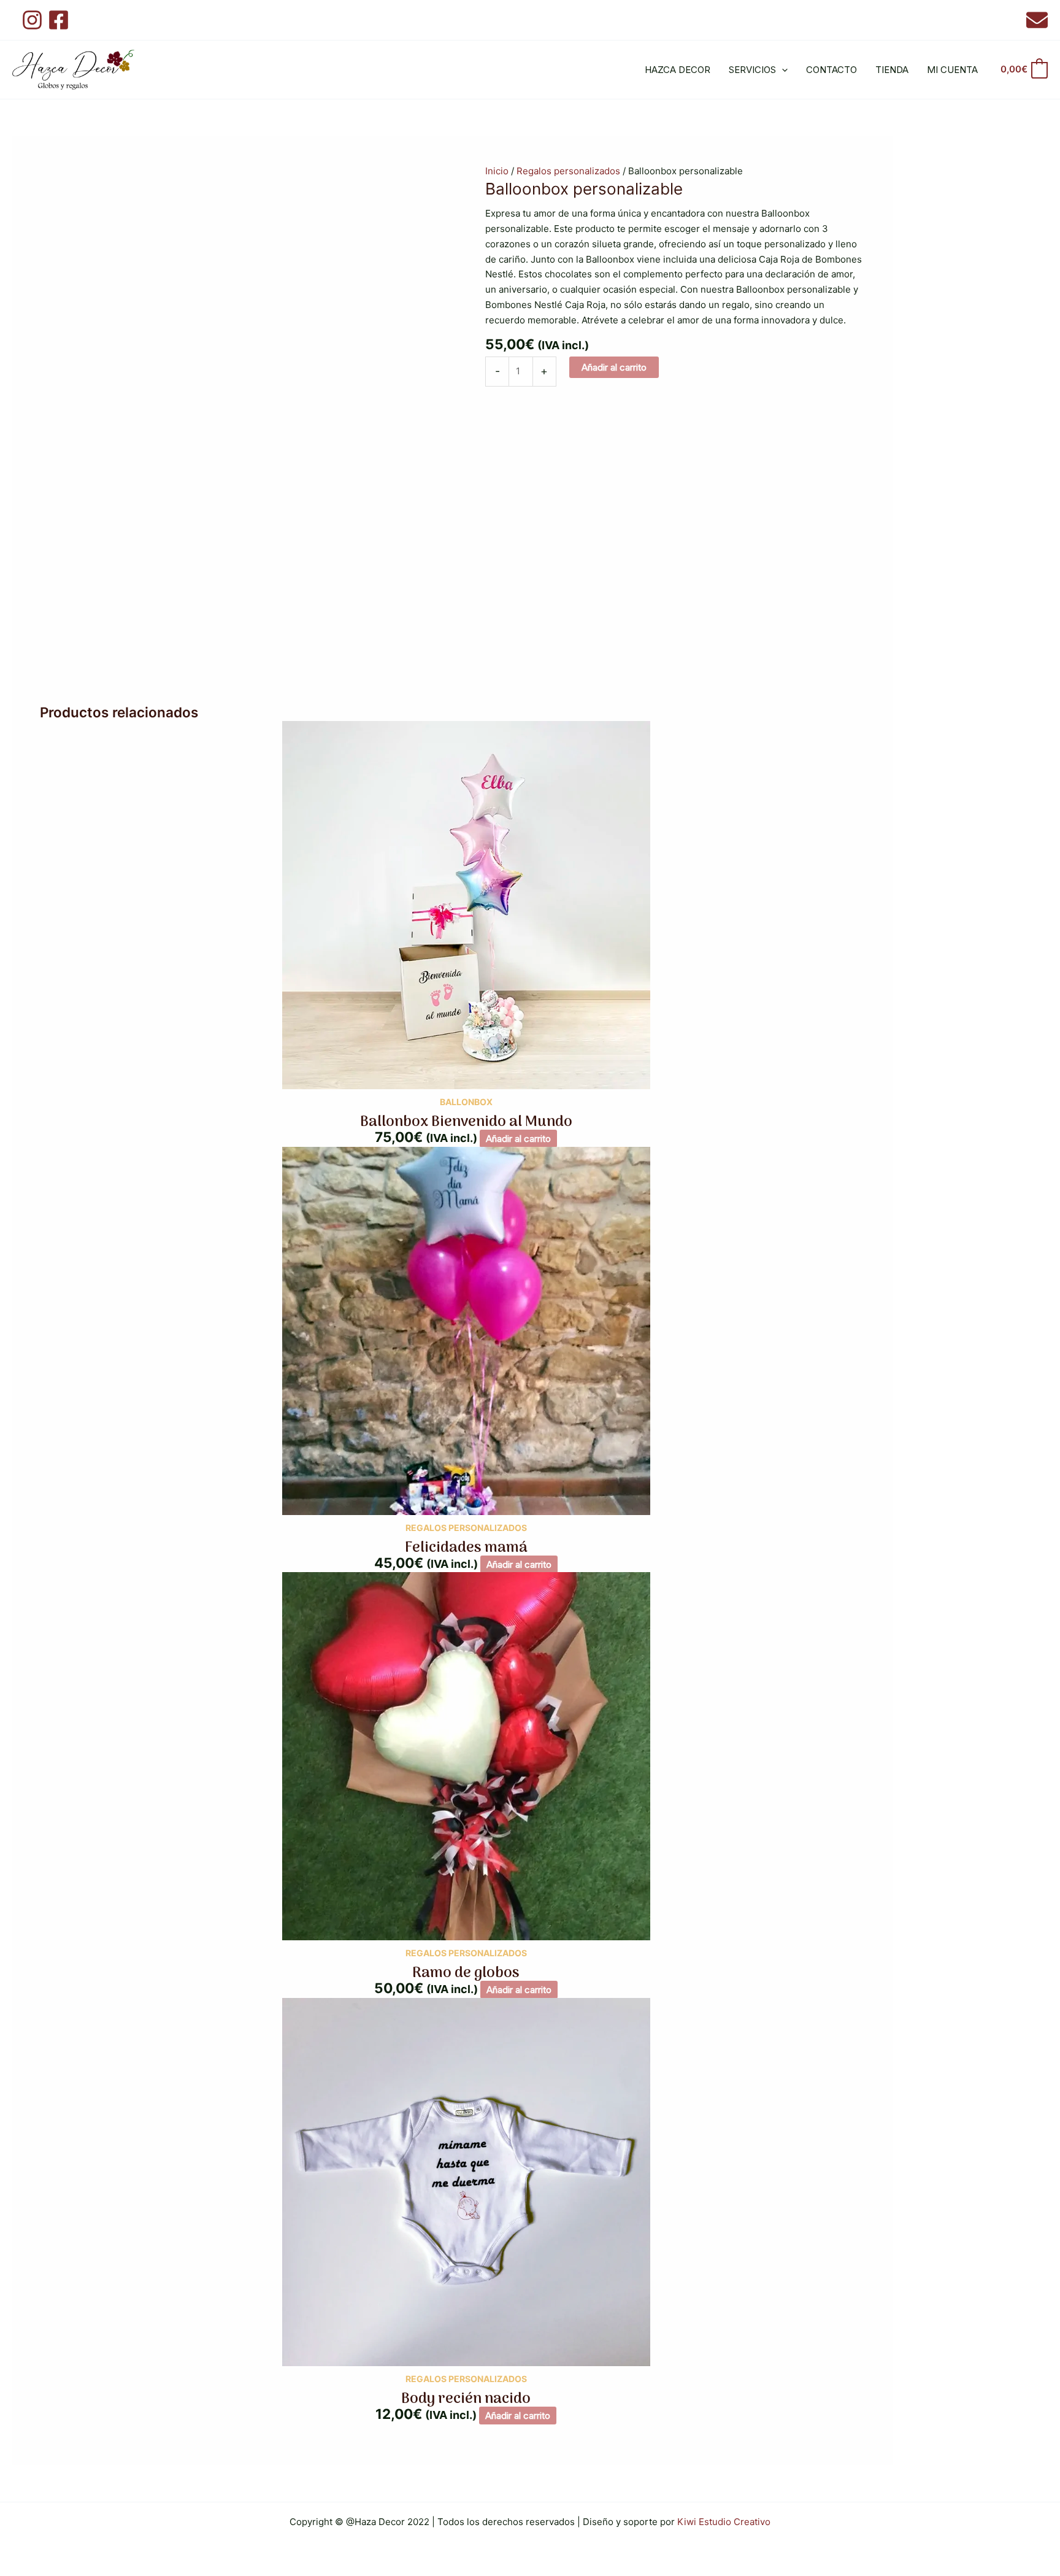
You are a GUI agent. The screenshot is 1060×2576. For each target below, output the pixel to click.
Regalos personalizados (568, 171)
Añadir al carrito (614, 367)
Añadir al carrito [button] (518, 1139)
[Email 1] (1037, 20)
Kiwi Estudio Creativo (724, 2522)
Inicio (497, 171)
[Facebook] (59, 20)
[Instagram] (32, 20)
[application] (782, 70)
